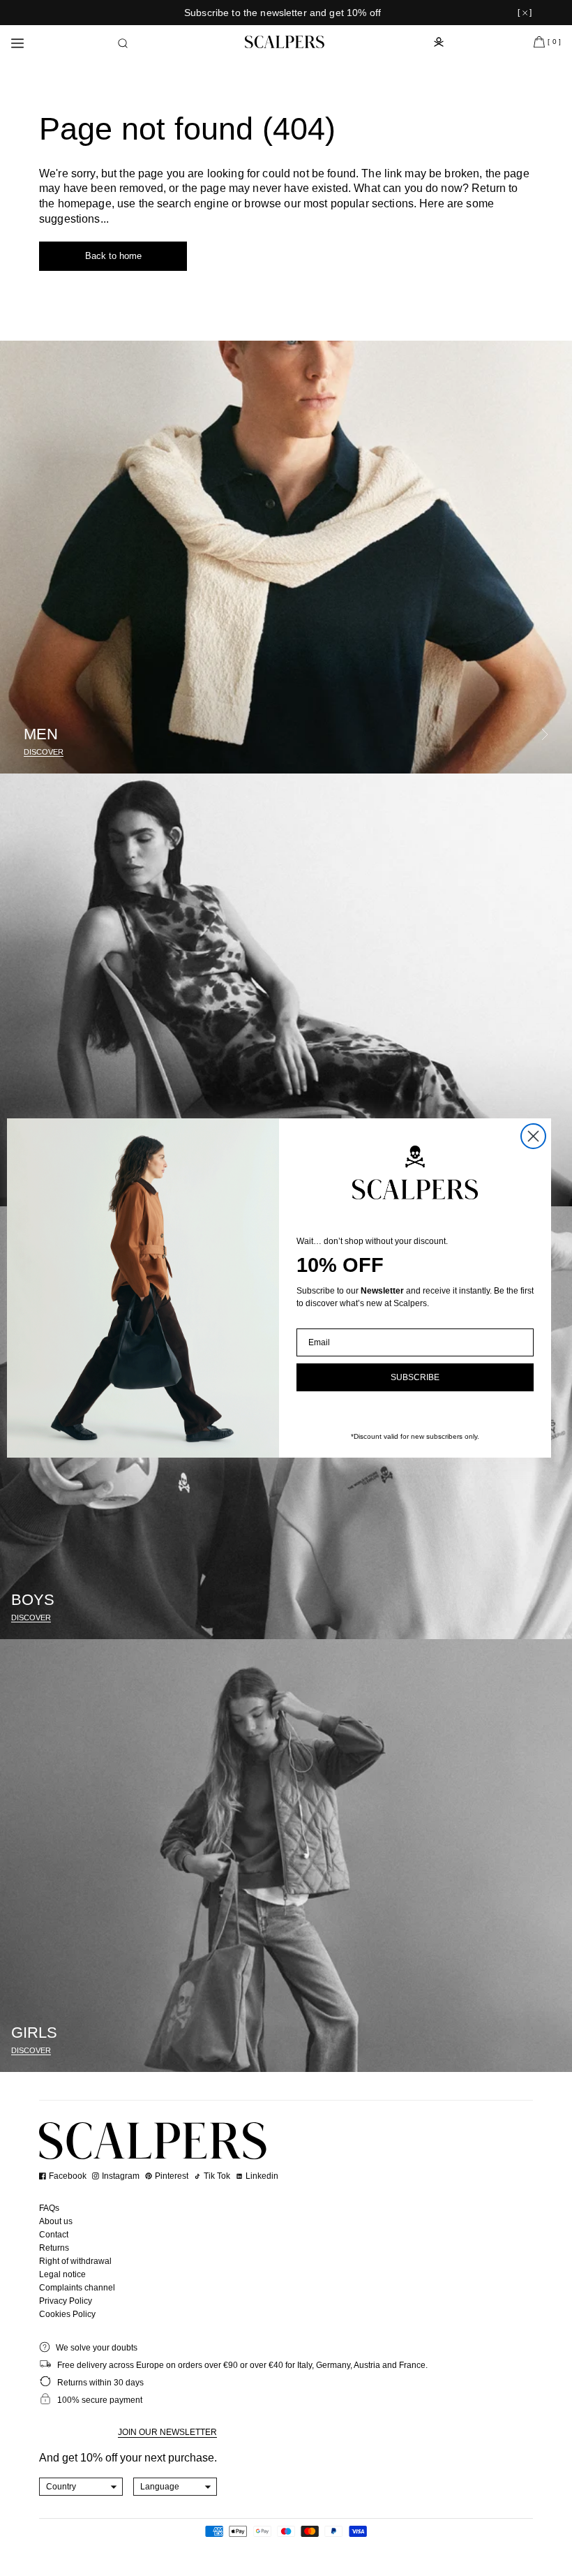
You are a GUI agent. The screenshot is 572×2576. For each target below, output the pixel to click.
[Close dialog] (533, 1136)
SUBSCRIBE (415, 1377)
